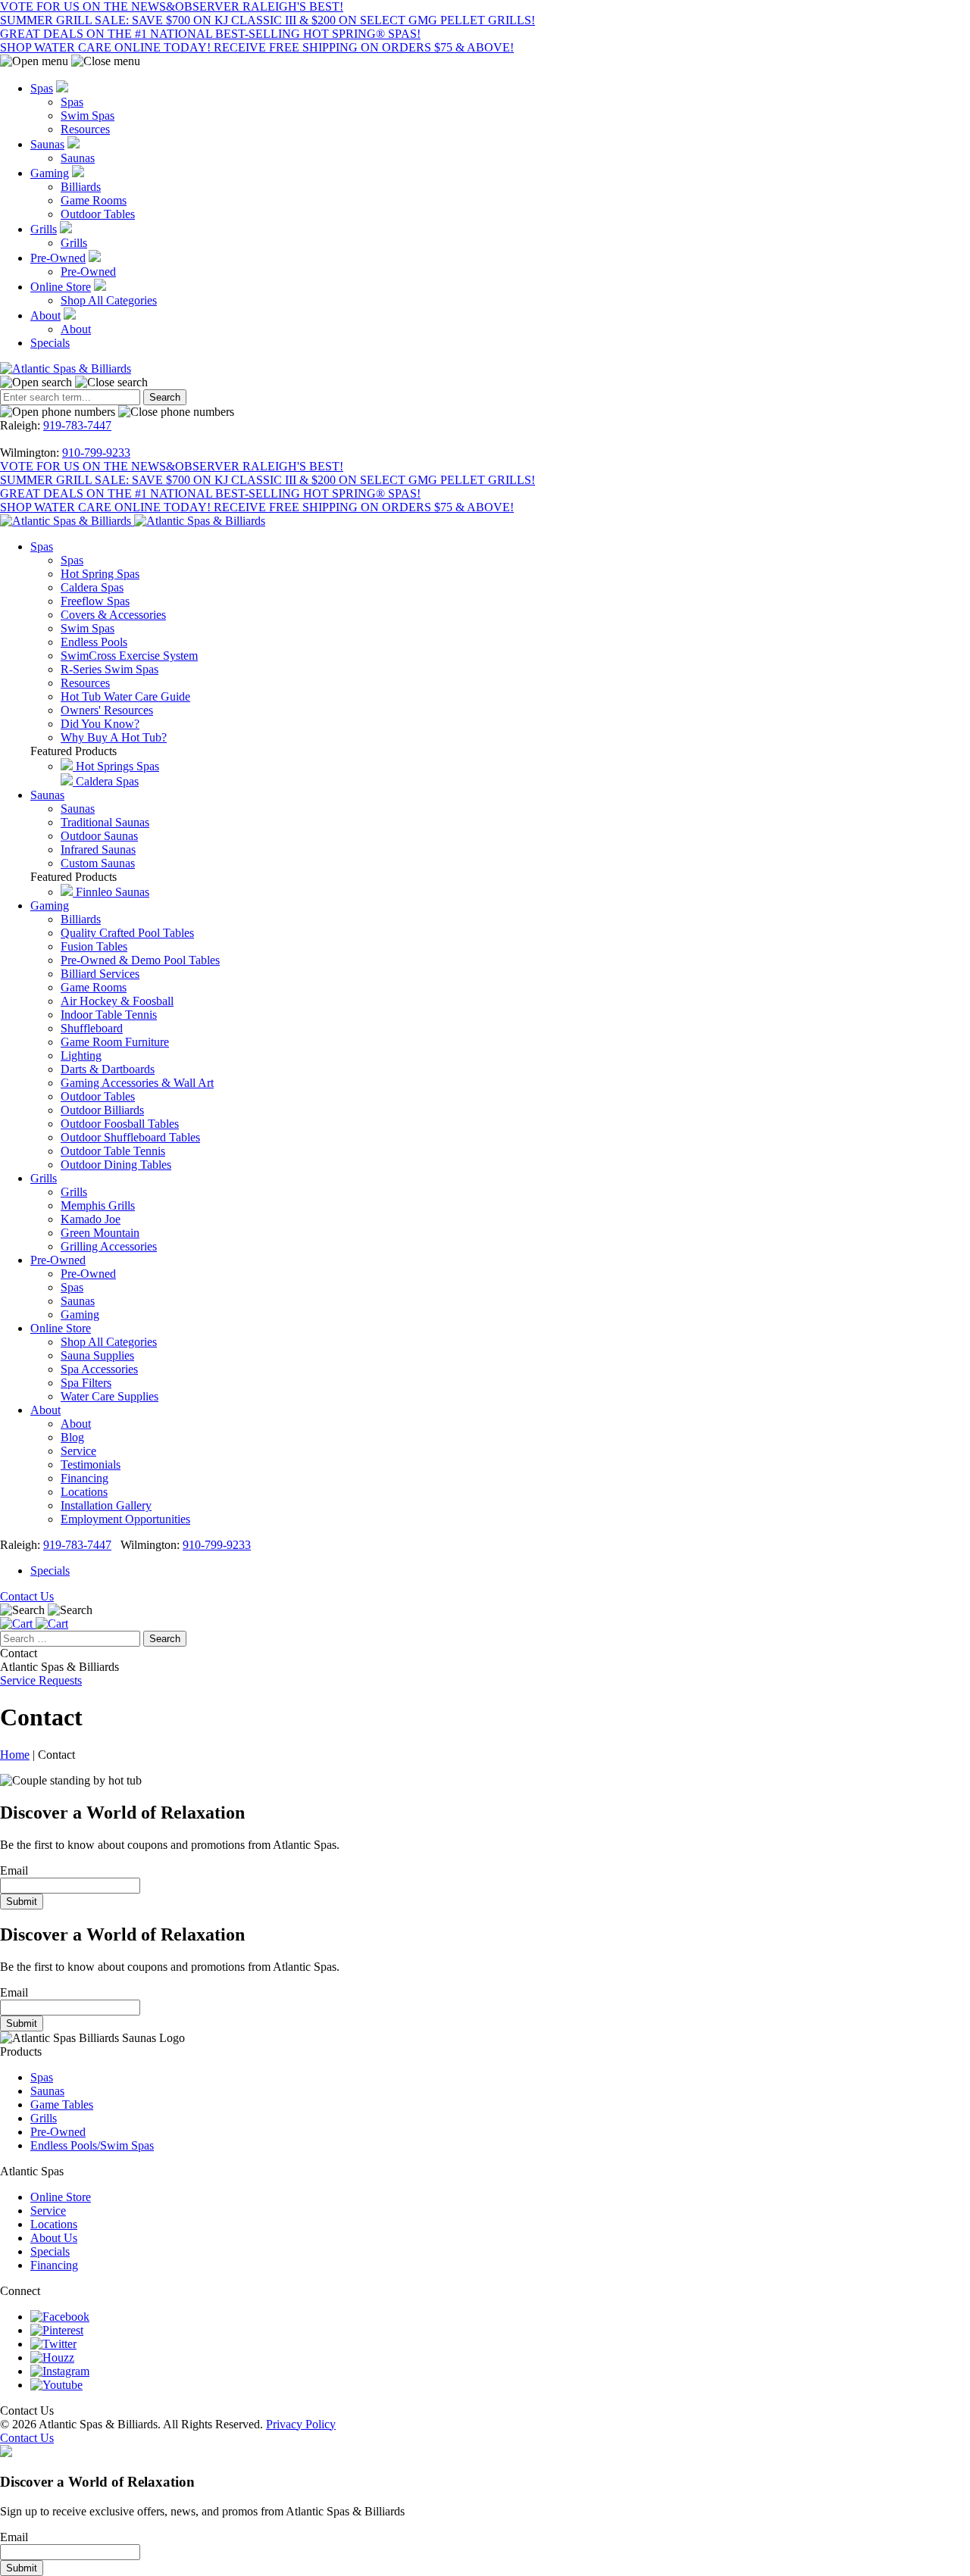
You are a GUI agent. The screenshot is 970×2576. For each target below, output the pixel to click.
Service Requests (41, 1680)
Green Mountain (100, 1233)
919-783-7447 (77, 425)
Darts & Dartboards (108, 1069)
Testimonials (91, 1464)
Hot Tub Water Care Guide (125, 696)
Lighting (81, 1055)
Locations (84, 1492)
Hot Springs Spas (116, 766)
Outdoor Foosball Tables (120, 1124)
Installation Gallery (106, 1505)
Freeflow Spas (95, 601)
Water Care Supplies (110, 1396)
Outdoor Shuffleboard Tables (130, 1137)
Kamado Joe (91, 1219)
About (45, 315)
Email (14, 1870)
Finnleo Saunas (111, 892)
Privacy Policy (301, 2424)
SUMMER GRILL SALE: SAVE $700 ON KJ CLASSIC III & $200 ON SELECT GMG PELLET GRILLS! (268, 20)
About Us (54, 2238)
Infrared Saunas (98, 849)
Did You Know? (100, 724)
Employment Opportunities (125, 1519)
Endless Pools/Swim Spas (92, 2145)
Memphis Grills (98, 1205)
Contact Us (27, 1596)
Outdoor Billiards (102, 1110)
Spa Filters (86, 1383)
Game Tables (62, 2105)
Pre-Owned (58, 258)
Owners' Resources (107, 710)
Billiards (81, 187)
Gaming (50, 173)
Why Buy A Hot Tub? (114, 737)
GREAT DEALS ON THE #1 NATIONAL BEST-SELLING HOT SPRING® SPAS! (210, 34)
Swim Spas (88, 116)
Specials (50, 343)
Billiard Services (100, 974)
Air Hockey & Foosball (117, 1001)
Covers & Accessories (113, 615)
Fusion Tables (94, 946)
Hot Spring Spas (100, 574)
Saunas (47, 144)
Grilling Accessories (109, 1246)
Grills (44, 229)
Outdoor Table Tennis (113, 1151)
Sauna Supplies (97, 1355)
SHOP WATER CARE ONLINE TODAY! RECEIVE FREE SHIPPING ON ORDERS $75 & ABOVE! (257, 47)
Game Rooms (94, 200)
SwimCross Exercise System (129, 656)
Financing (84, 1478)
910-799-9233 (96, 453)
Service (78, 1451)
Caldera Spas (92, 587)
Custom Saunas (98, 863)
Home (15, 1755)
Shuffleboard (92, 1028)
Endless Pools (94, 642)
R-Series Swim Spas (110, 669)
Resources (85, 129)
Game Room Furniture (115, 1042)
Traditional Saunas (105, 822)
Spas (42, 88)
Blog (72, 1437)
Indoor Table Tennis (109, 1015)
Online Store (61, 287)
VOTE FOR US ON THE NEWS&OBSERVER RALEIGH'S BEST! (172, 6)
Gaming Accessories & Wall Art (137, 1083)
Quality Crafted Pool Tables (127, 933)
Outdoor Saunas (99, 836)
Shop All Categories (109, 300)
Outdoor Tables (98, 214)
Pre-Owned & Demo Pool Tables (140, 960)
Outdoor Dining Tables (116, 1165)
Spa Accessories (99, 1369)
